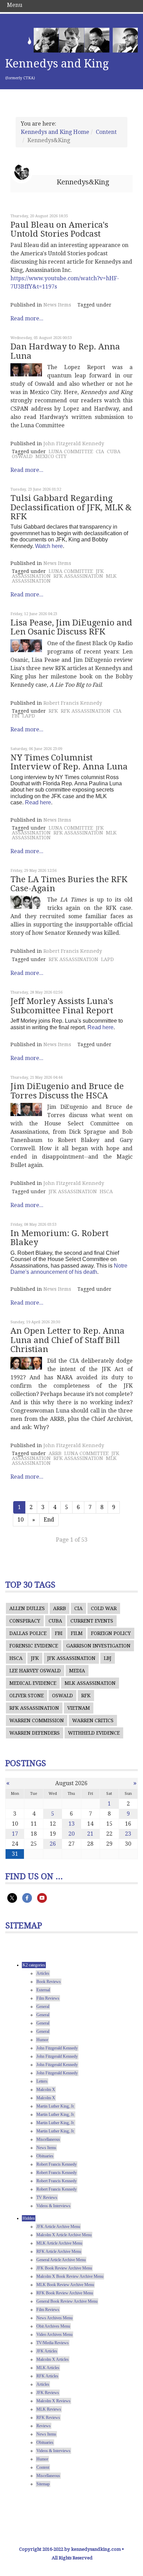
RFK (53, 711)
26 (53, 1844)
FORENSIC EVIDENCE (34, 1646)
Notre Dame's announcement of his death (69, 1269)
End (49, 1520)
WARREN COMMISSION (37, 1720)
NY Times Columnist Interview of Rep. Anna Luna (69, 762)
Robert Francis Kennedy (73, 703)
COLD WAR (104, 1608)
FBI (16, 716)
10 (20, 1520)
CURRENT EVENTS (92, 1621)
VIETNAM (79, 1708)
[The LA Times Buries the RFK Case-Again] (26, 902)
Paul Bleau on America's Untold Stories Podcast (59, 229)
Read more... (27, 318)
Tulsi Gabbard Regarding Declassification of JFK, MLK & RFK (71, 507)
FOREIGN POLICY (111, 1633)
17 (15, 1834)
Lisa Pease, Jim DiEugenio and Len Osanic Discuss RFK (71, 627)
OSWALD (22, 456)
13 (71, 1824)
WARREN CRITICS (93, 1720)
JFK (35, 1658)
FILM (77, 1633)
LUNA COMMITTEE (71, 451)
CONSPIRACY (25, 1621)
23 (128, 1834)
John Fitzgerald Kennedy (74, 444)
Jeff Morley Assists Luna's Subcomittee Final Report (62, 1006)
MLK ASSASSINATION (90, 1683)
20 (71, 1834)
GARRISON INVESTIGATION (98, 1646)
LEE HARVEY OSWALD (35, 1671)
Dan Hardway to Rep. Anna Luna (65, 351)
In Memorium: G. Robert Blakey (60, 1238)
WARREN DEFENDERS (35, 1733)
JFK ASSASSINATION (73, 1191)
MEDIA (77, 1671)
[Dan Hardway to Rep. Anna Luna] (26, 370)
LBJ (108, 1658)
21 (90, 1834)
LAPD (29, 716)
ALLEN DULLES (27, 1608)
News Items (57, 305)
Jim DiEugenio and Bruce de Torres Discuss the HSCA (67, 1091)
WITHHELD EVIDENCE (94, 1733)
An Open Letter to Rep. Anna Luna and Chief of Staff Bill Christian (68, 1340)
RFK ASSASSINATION (78, 576)
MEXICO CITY (51, 456)
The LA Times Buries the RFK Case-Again (69, 884)
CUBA (114, 451)
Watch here (49, 546)
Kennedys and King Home (55, 132)
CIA (100, 451)
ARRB (55, 1453)
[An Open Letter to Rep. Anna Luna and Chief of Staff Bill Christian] (26, 1363)
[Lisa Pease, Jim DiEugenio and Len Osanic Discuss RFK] (26, 646)
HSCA (106, 1191)
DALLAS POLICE (28, 1633)
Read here (38, 802)
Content (106, 132)
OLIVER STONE (27, 1696)
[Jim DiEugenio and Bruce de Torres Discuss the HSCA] (26, 1109)
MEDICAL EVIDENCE (33, 1683)
